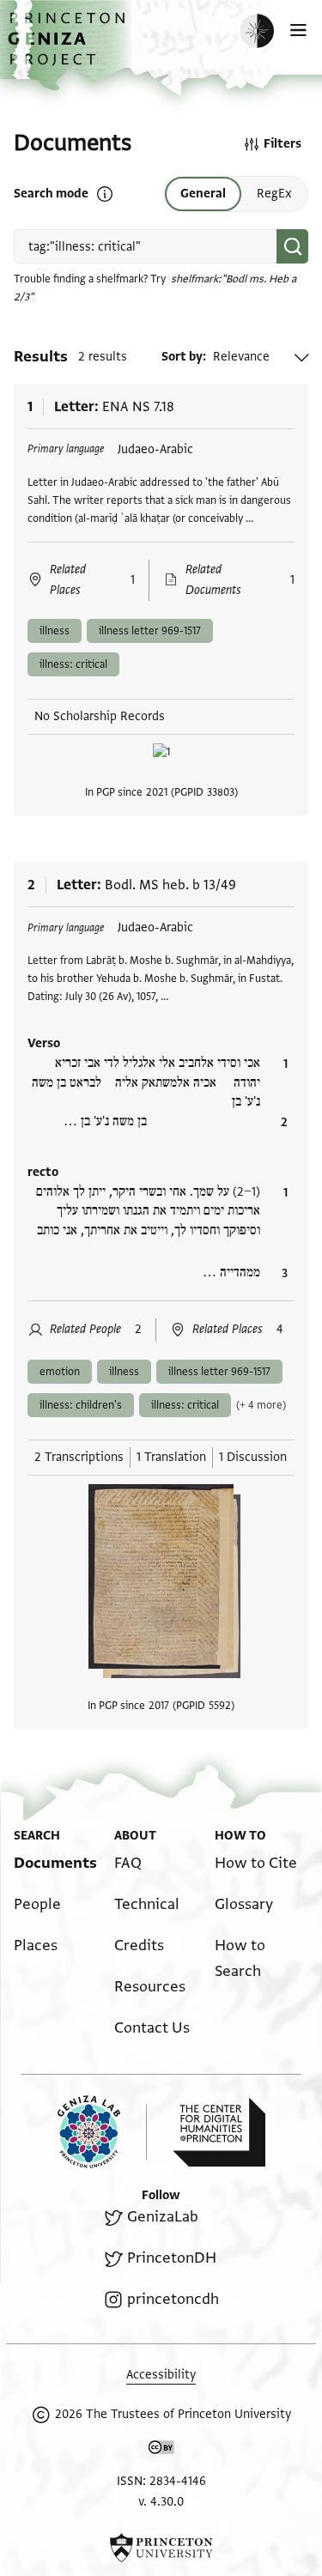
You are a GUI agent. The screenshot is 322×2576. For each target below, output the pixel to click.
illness (55, 631)
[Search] (292, 246)
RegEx (274, 194)
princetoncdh (173, 2299)
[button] (69, 48)
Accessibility (161, 2375)
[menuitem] (55, 1863)
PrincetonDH (171, 2258)
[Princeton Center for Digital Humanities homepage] (219, 2132)
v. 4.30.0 (161, 2502)
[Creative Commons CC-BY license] (161, 2451)
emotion (60, 1372)
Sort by (182, 357)
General (203, 194)
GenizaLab (162, 2217)
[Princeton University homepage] (161, 2548)
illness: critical (73, 664)
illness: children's (81, 1405)
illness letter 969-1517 (150, 631)
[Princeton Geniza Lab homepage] (102, 2132)
